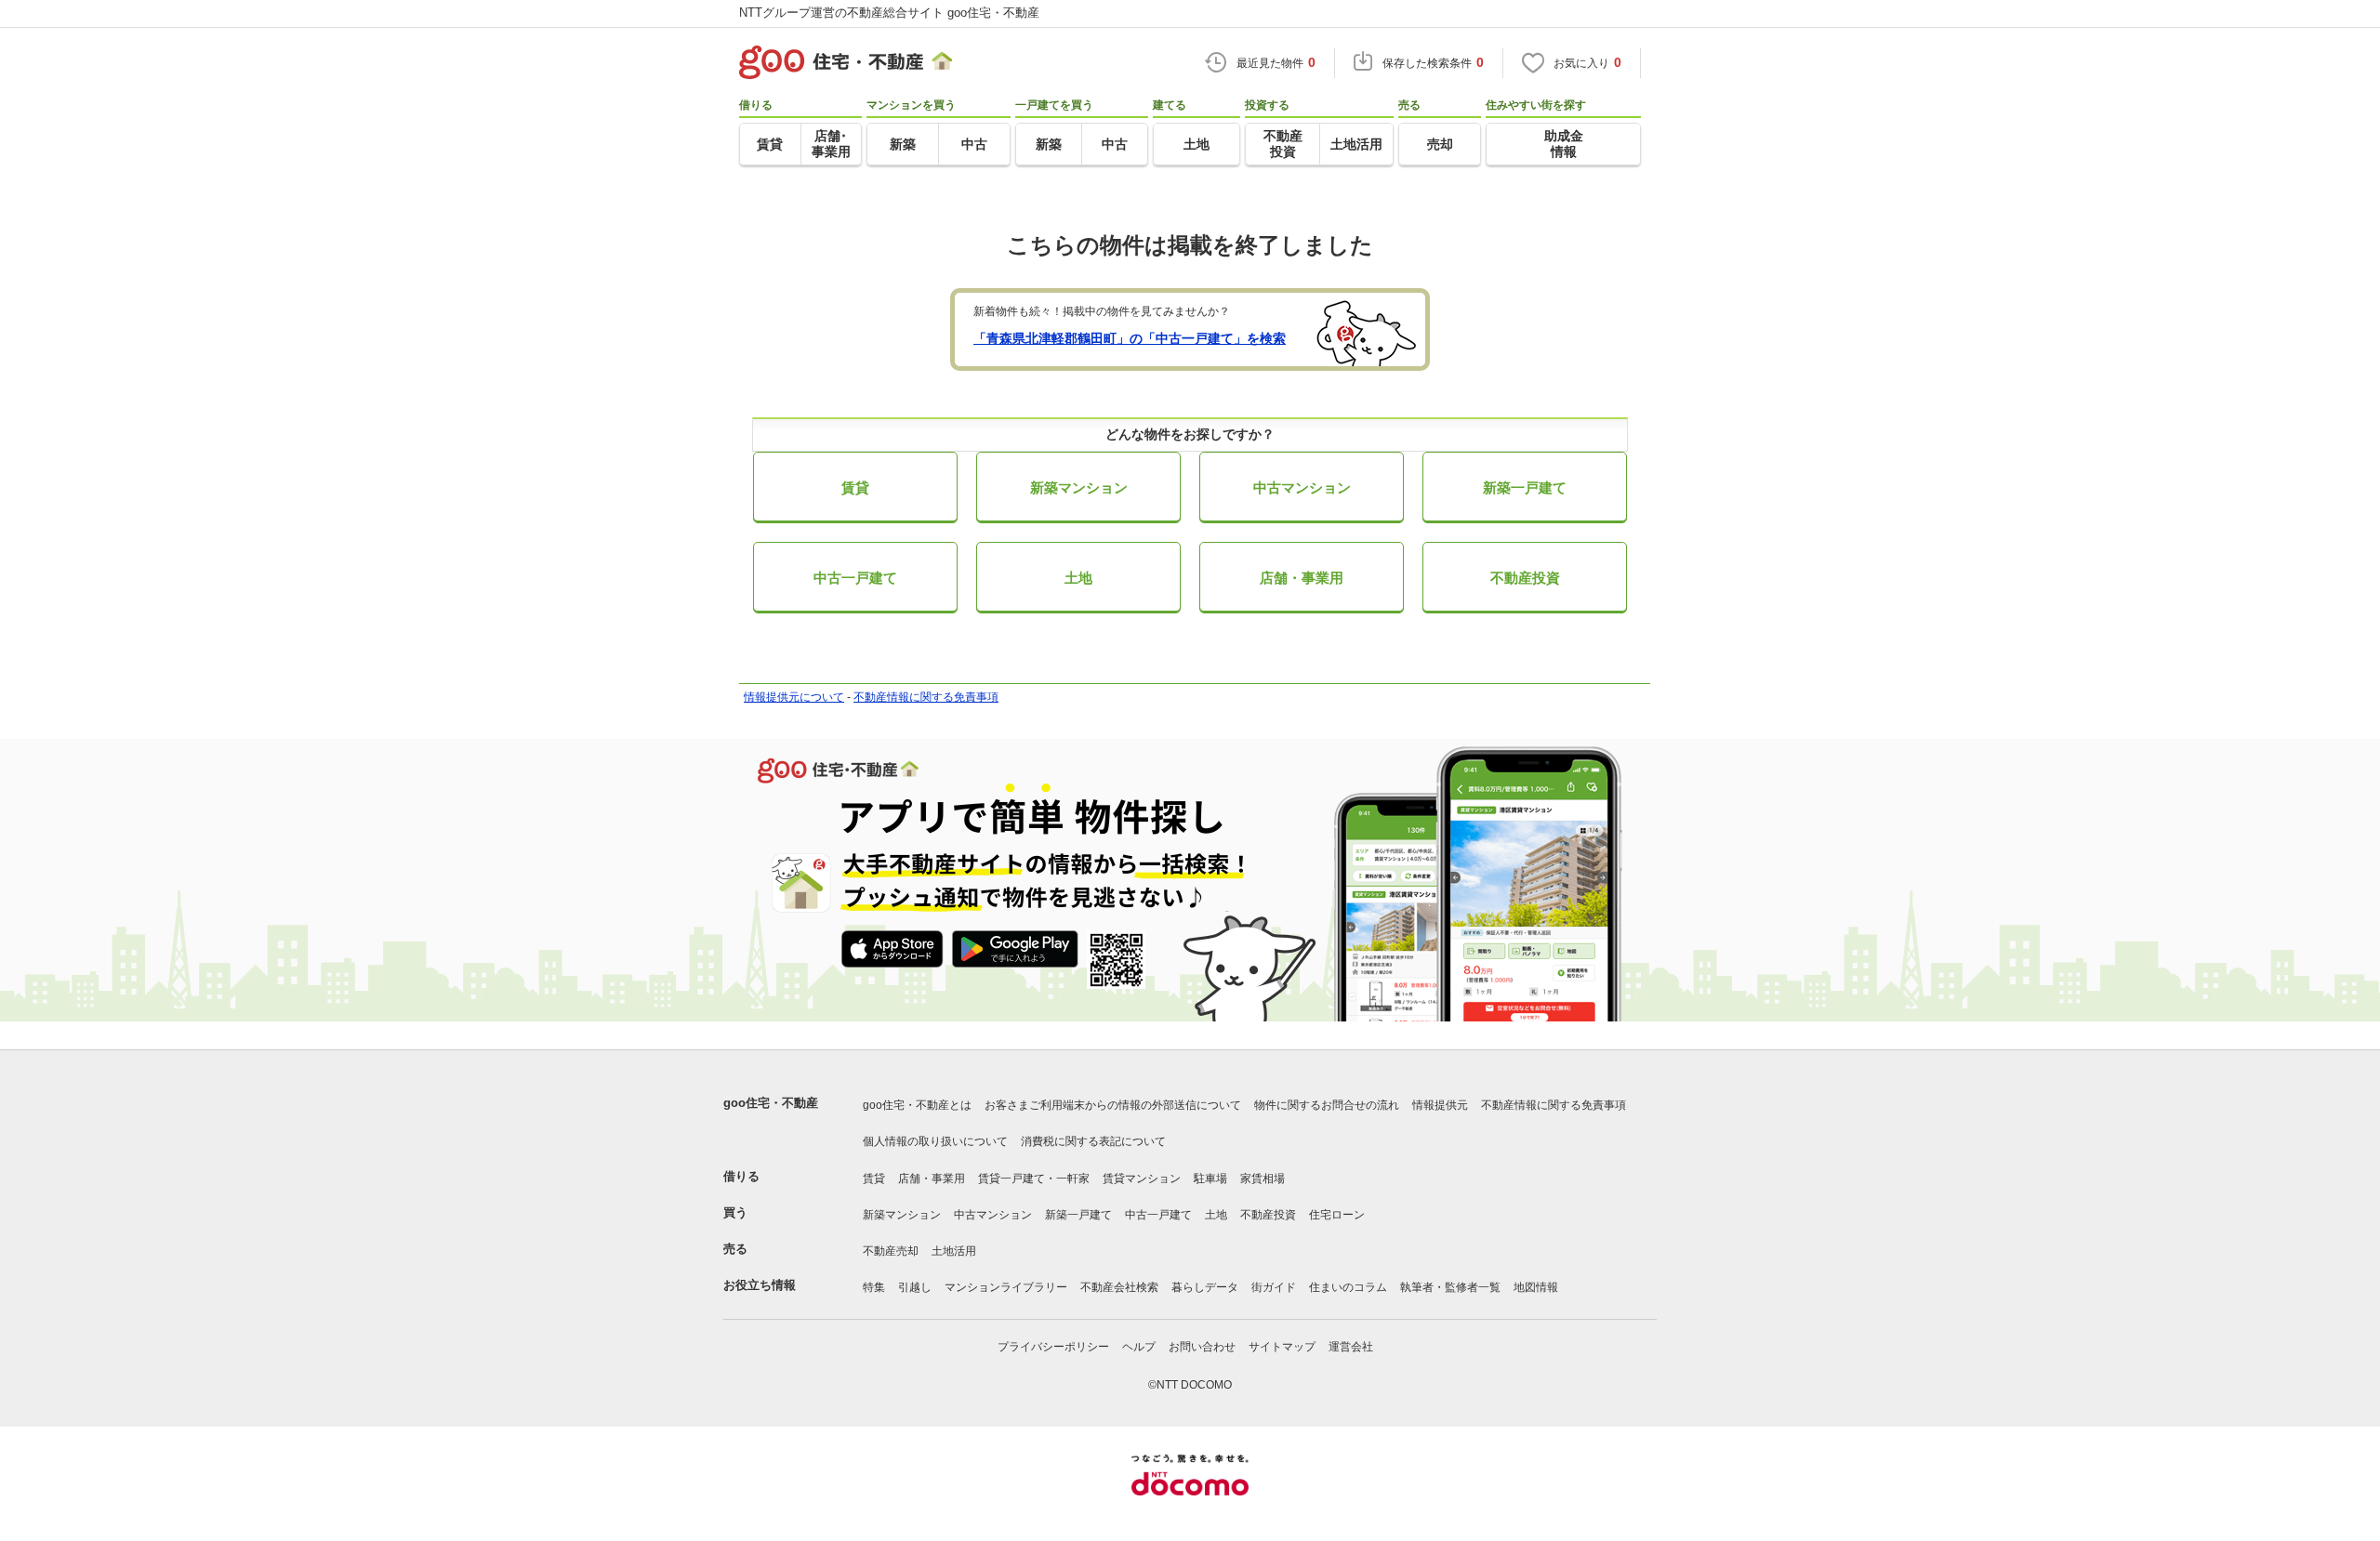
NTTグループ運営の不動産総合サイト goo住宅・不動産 (889, 13)
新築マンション (1079, 487)
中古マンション (1302, 487)
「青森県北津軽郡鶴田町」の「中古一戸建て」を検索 (1130, 338)
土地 (1078, 578)
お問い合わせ (1202, 1347)
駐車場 (1210, 1179)
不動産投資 (1525, 578)
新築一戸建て (1525, 487)
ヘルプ (1139, 1347)
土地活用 (954, 1251)
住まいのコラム (1348, 1287)
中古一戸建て (855, 578)
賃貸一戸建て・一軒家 (1034, 1179)
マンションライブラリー (1006, 1287)
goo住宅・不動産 (771, 1103)
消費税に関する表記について (1093, 1141)
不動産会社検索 (1119, 1287)
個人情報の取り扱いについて (935, 1141)
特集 (874, 1287)
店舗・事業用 (1302, 578)
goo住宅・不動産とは (917, 1105)
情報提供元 (1440, 1105)
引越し (915, 1287)
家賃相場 (1263, 1179)
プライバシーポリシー (1053, 1347)
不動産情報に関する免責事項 (926, 697)
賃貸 (855, 487)
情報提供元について (794, 697)
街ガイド (1274, 1287)
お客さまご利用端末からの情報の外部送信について (1113, 1105)
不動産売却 (891, 1251)
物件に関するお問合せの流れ (1327, 1105)
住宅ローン (1337, 1215)
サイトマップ (1282, 1347)
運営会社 (1351, 1347)
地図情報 (1536, 1287)
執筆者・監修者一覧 (1450, 1287)
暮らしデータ (1205, 1287)
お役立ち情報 (760, 1285)
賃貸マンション (1142, 1179)
